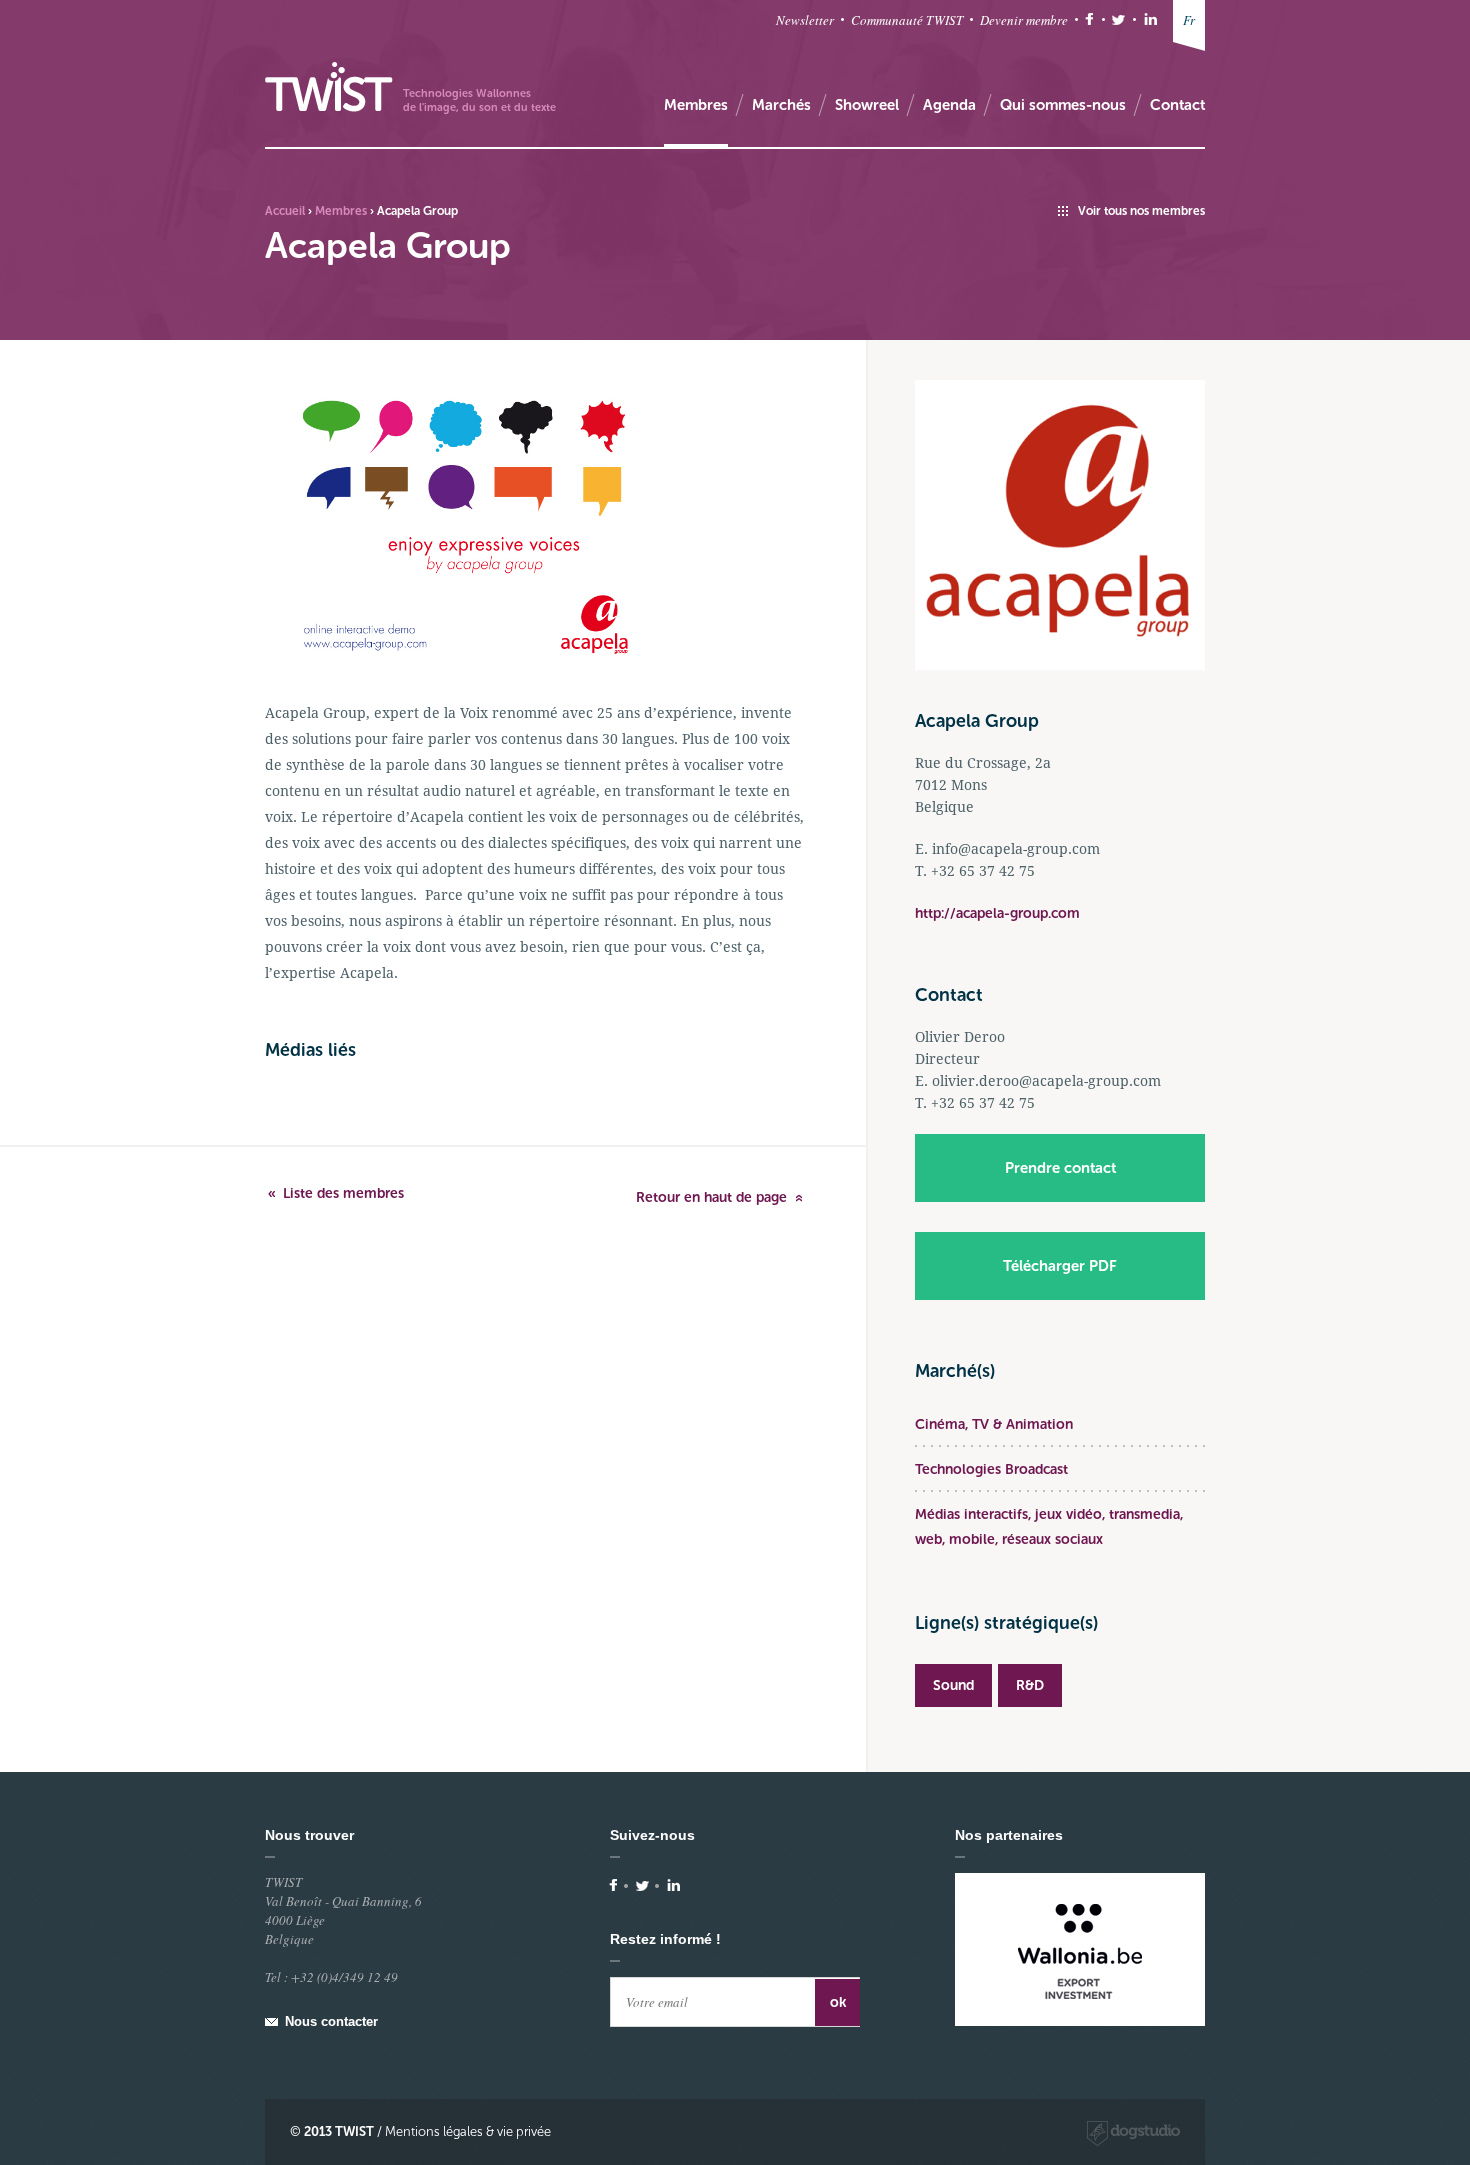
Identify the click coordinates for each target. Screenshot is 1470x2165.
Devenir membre (1024, 20)
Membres (341, 211)
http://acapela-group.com (997, 913)
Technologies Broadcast (991, 1469)
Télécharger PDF (1060, 1266)
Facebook (1089, 19)
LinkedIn (1150, 19)
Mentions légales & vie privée (468, 2131)
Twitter (1118, 19)
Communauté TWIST (907, 20)
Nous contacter (331, 2021)
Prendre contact (1060, 1168)
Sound (953, 1685)
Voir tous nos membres (1141, 211)
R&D (1030, 1685)
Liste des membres (343, 1193)
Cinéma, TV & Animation (994, 1424)
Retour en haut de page (711, 1197)
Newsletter (805, 20)
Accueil (285, 211)
